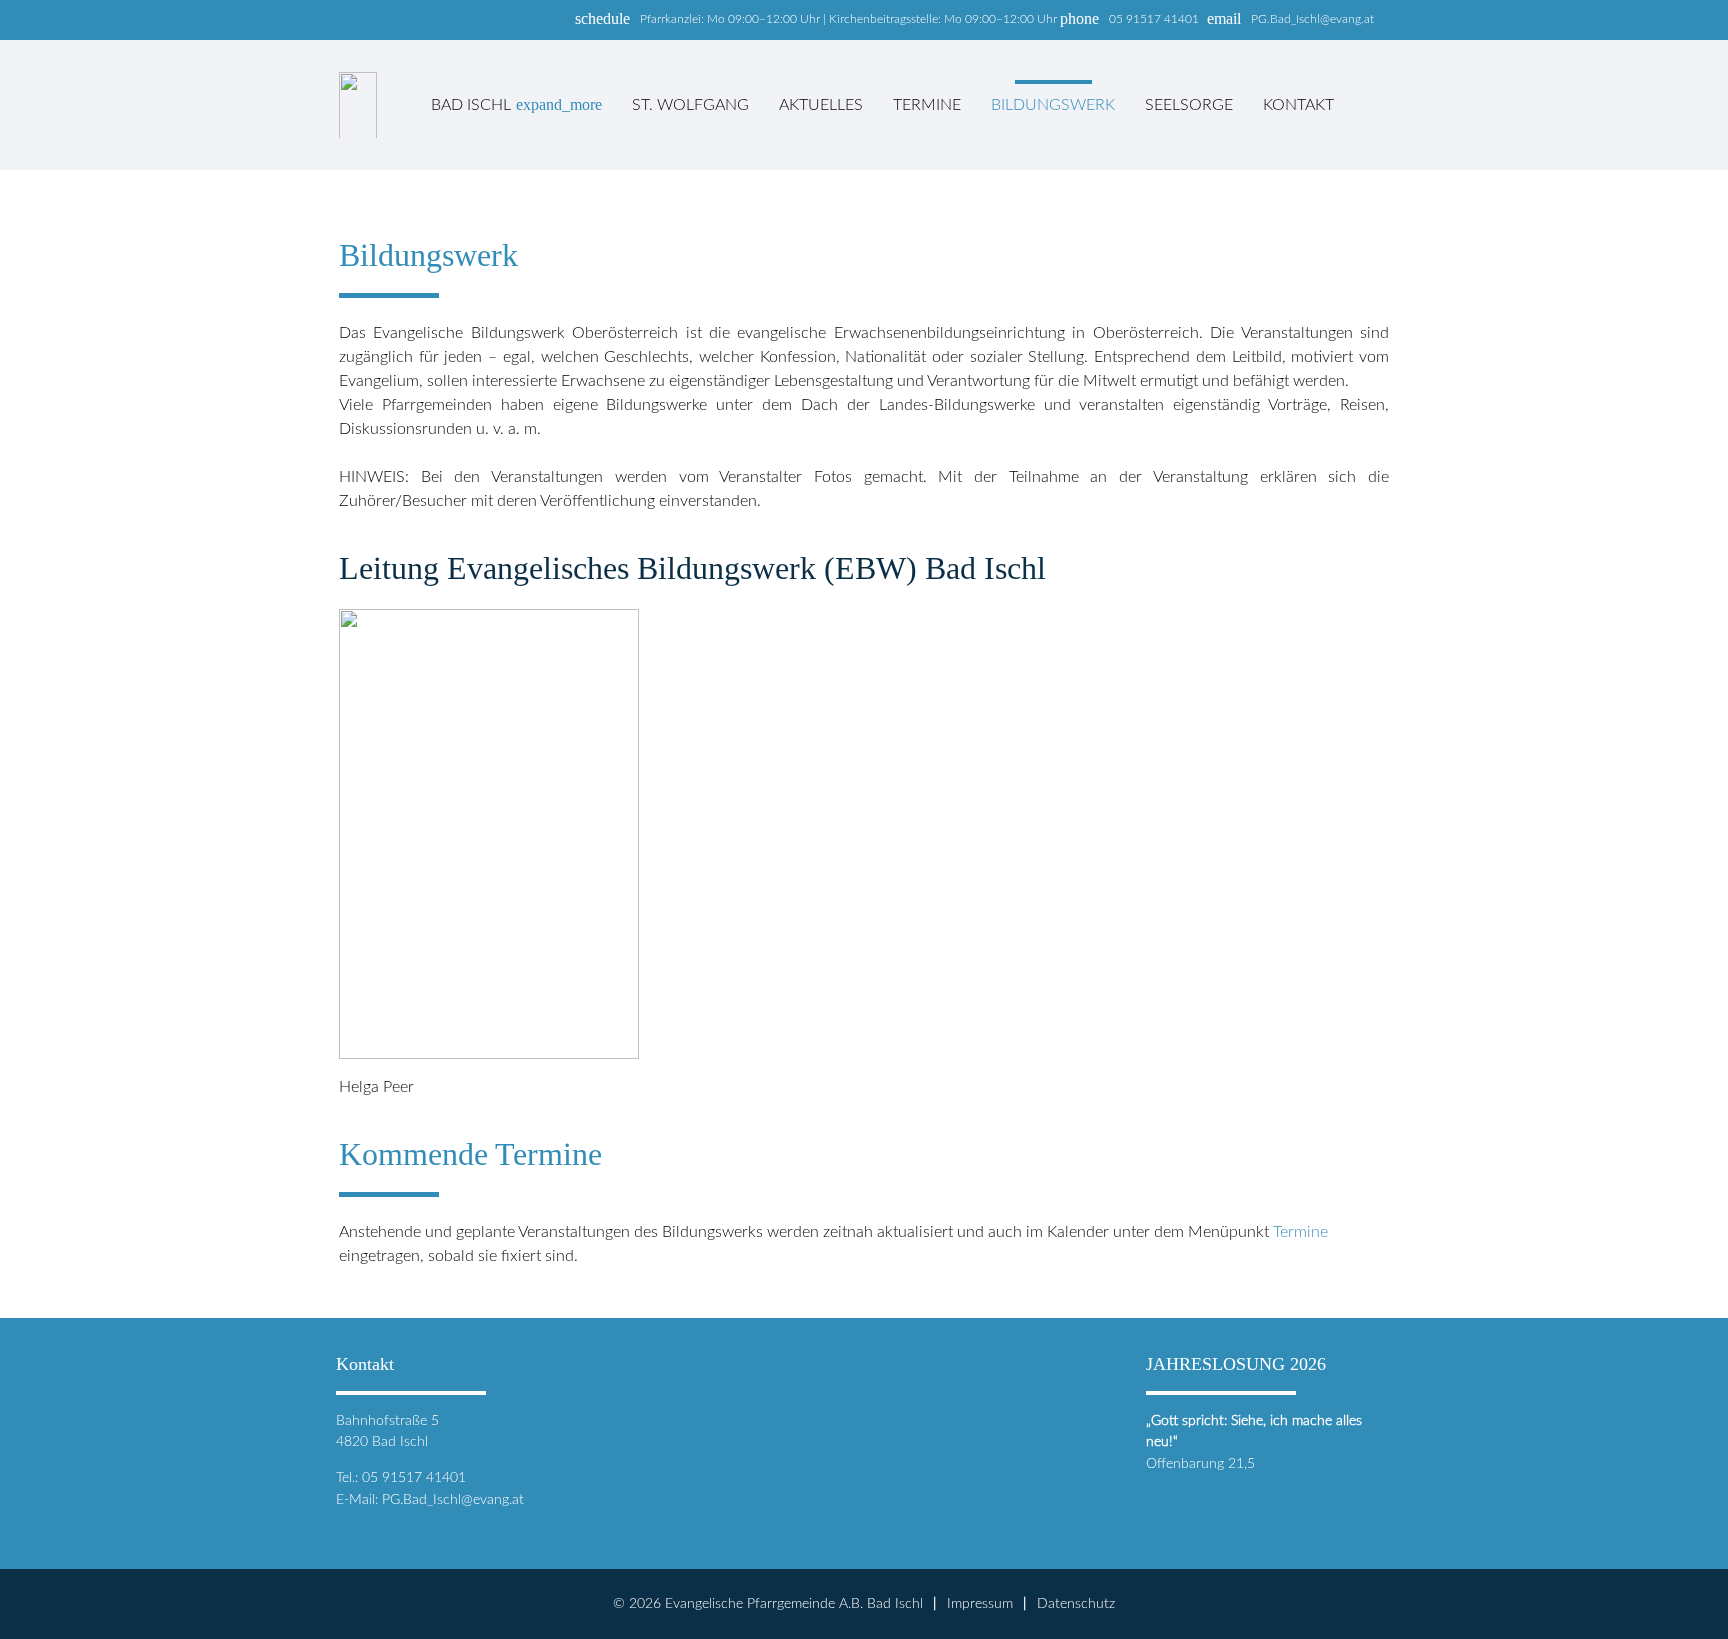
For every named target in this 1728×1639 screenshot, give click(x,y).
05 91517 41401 (1154, 19)
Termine (927, 105)
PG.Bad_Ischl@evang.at (1312, 19)
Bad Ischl (516, 104)
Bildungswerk (1053, 105)
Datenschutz (1076, 1603)
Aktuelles (821, 105)
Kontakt (1298, 105)
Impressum (980, 1603)
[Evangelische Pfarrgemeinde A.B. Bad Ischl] (358, 105)
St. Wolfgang (690, 105)
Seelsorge (1189, 105)
